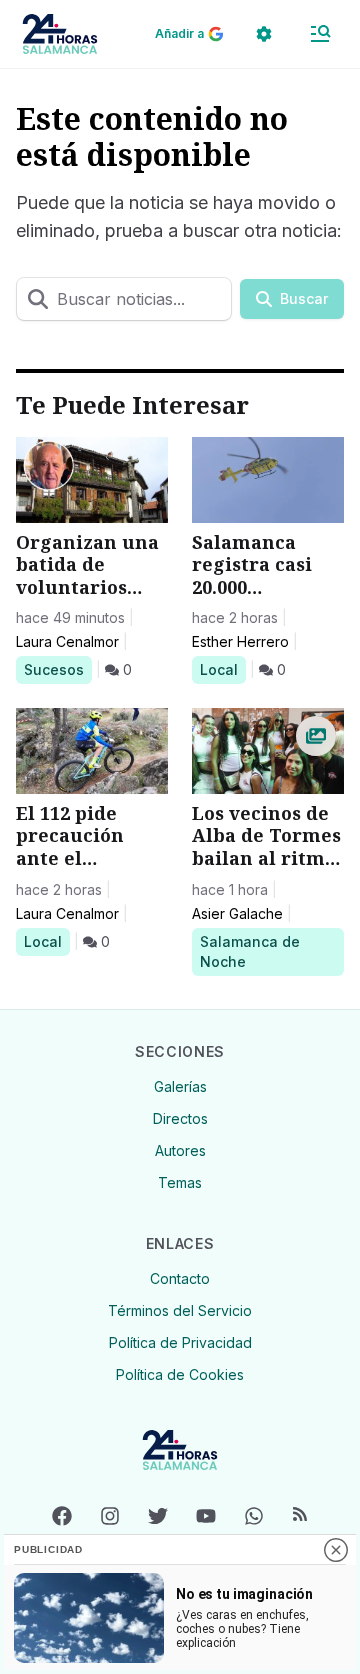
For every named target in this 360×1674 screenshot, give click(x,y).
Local (222, 669)
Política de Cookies (180, 1374)
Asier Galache (237, 913)
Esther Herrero (240, 641)
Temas (180, 1182)
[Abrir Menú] (320, 34)
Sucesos (57, 669)
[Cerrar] (336, 1550)
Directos (180, 1118)
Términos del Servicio (180, 1310)
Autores (180, 1150)
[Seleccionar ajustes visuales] (264, 34)
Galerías (180, 1086)
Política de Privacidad (180, 1342)
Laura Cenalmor (67, 641)
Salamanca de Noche (249, 951)
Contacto (180, 1278)
